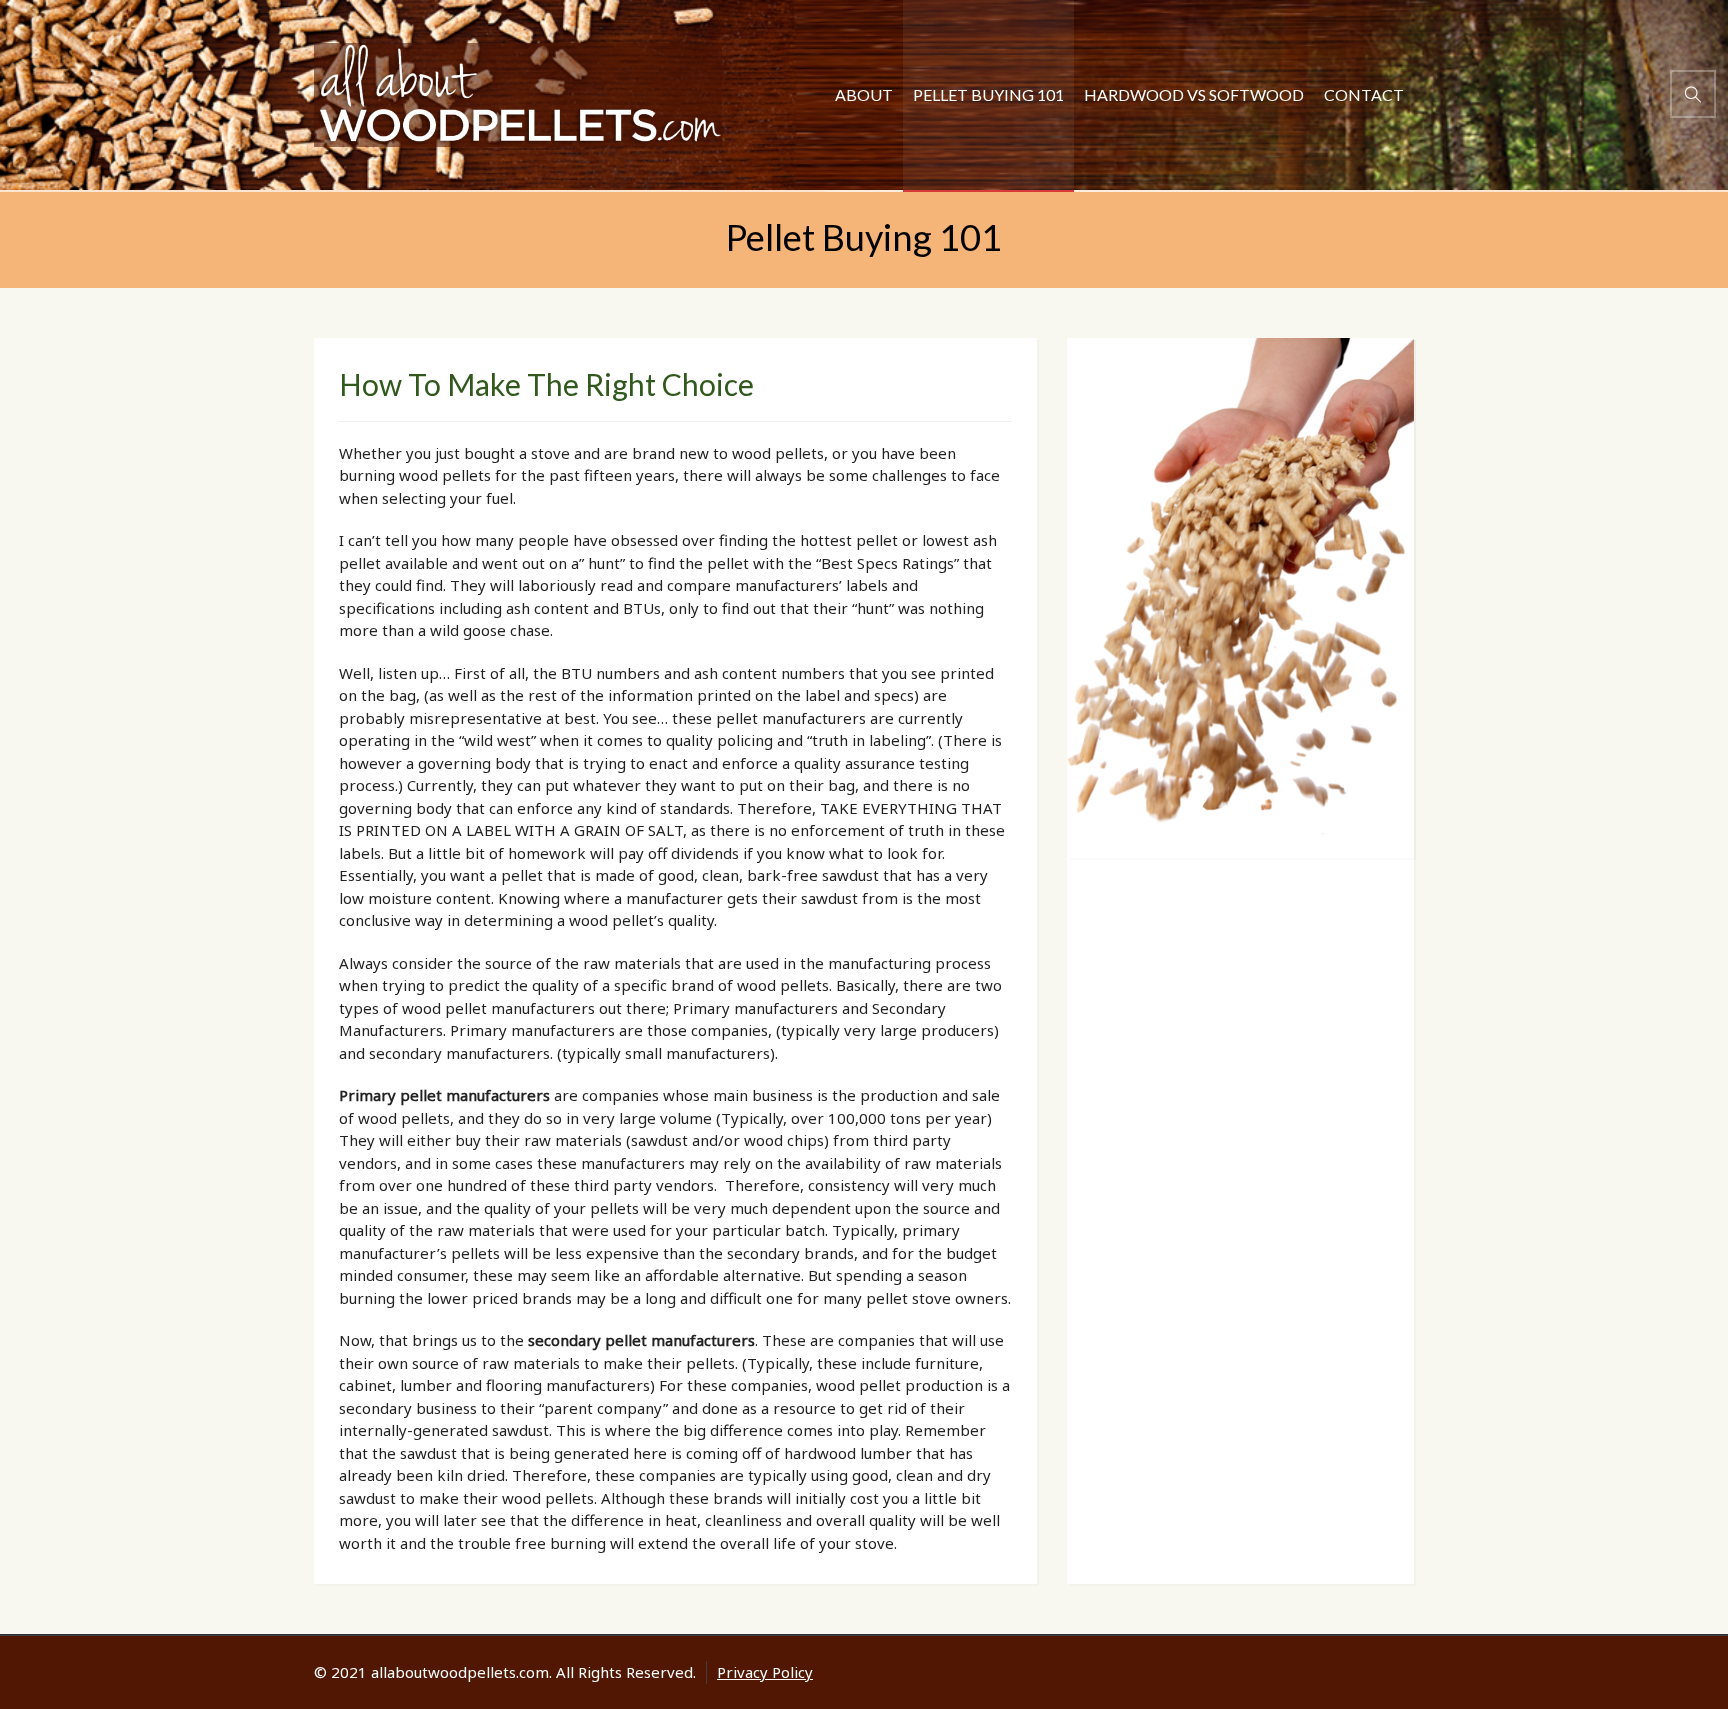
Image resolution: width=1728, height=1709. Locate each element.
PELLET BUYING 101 (988, 94)
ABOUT (864, 94)
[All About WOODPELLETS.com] (518, 95)
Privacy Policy (765, 1672)
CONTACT (1364, 94)
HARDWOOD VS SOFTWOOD (1194, 94)
